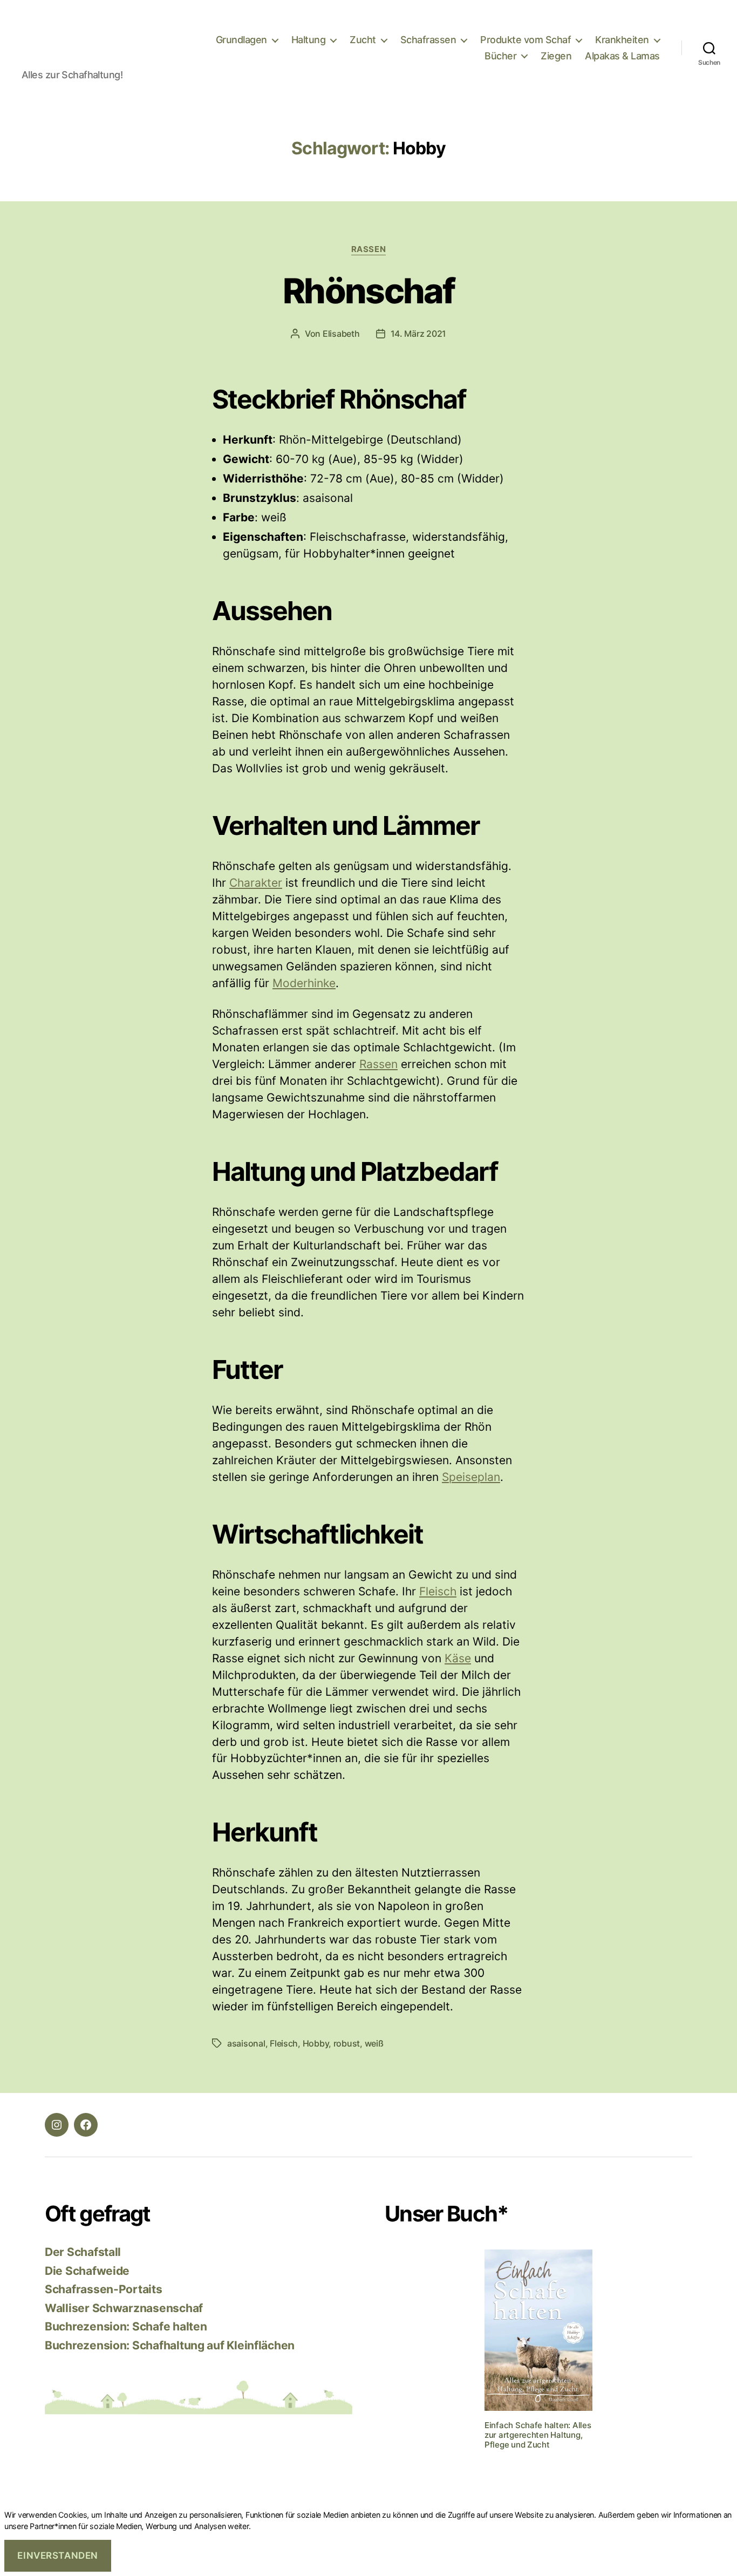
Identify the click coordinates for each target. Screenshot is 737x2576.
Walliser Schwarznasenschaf (124, 2308)
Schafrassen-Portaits (104, 2289)
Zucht (363, 40)
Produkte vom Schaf (526, 40)
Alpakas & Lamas (622, 56)
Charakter (256, 883)
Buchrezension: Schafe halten (126, 2326)
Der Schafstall (83, 2252)
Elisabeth (341, 334)
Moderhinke (304, 983)
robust (347, 2043)
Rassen (368, 249)
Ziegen (556, 56)
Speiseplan (471, 1477)
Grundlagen (241, 40)
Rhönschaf (368, 291)
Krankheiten (622, 40)
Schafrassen (428, 40)
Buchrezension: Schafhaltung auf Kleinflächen (170, 2345)
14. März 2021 (419, 334)
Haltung (309, 40)
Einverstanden (57, 2555)
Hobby (316, 2043)
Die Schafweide (87, 2271)
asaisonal (246, 2043)
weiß (374, 2043)
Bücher (500, 56)
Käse (458, 1658)
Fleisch (438, 1591)
